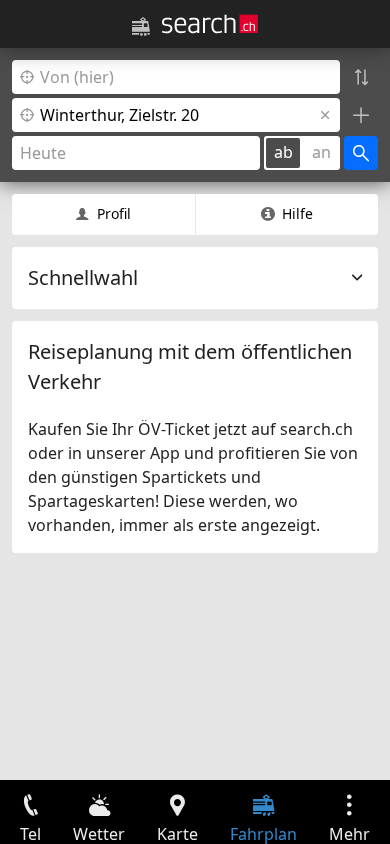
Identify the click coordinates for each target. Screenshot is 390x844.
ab (283, 152)
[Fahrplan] (141, 27)
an (321, 152)
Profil (114, 213)
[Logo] (210, 24)
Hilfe (297, 213)
